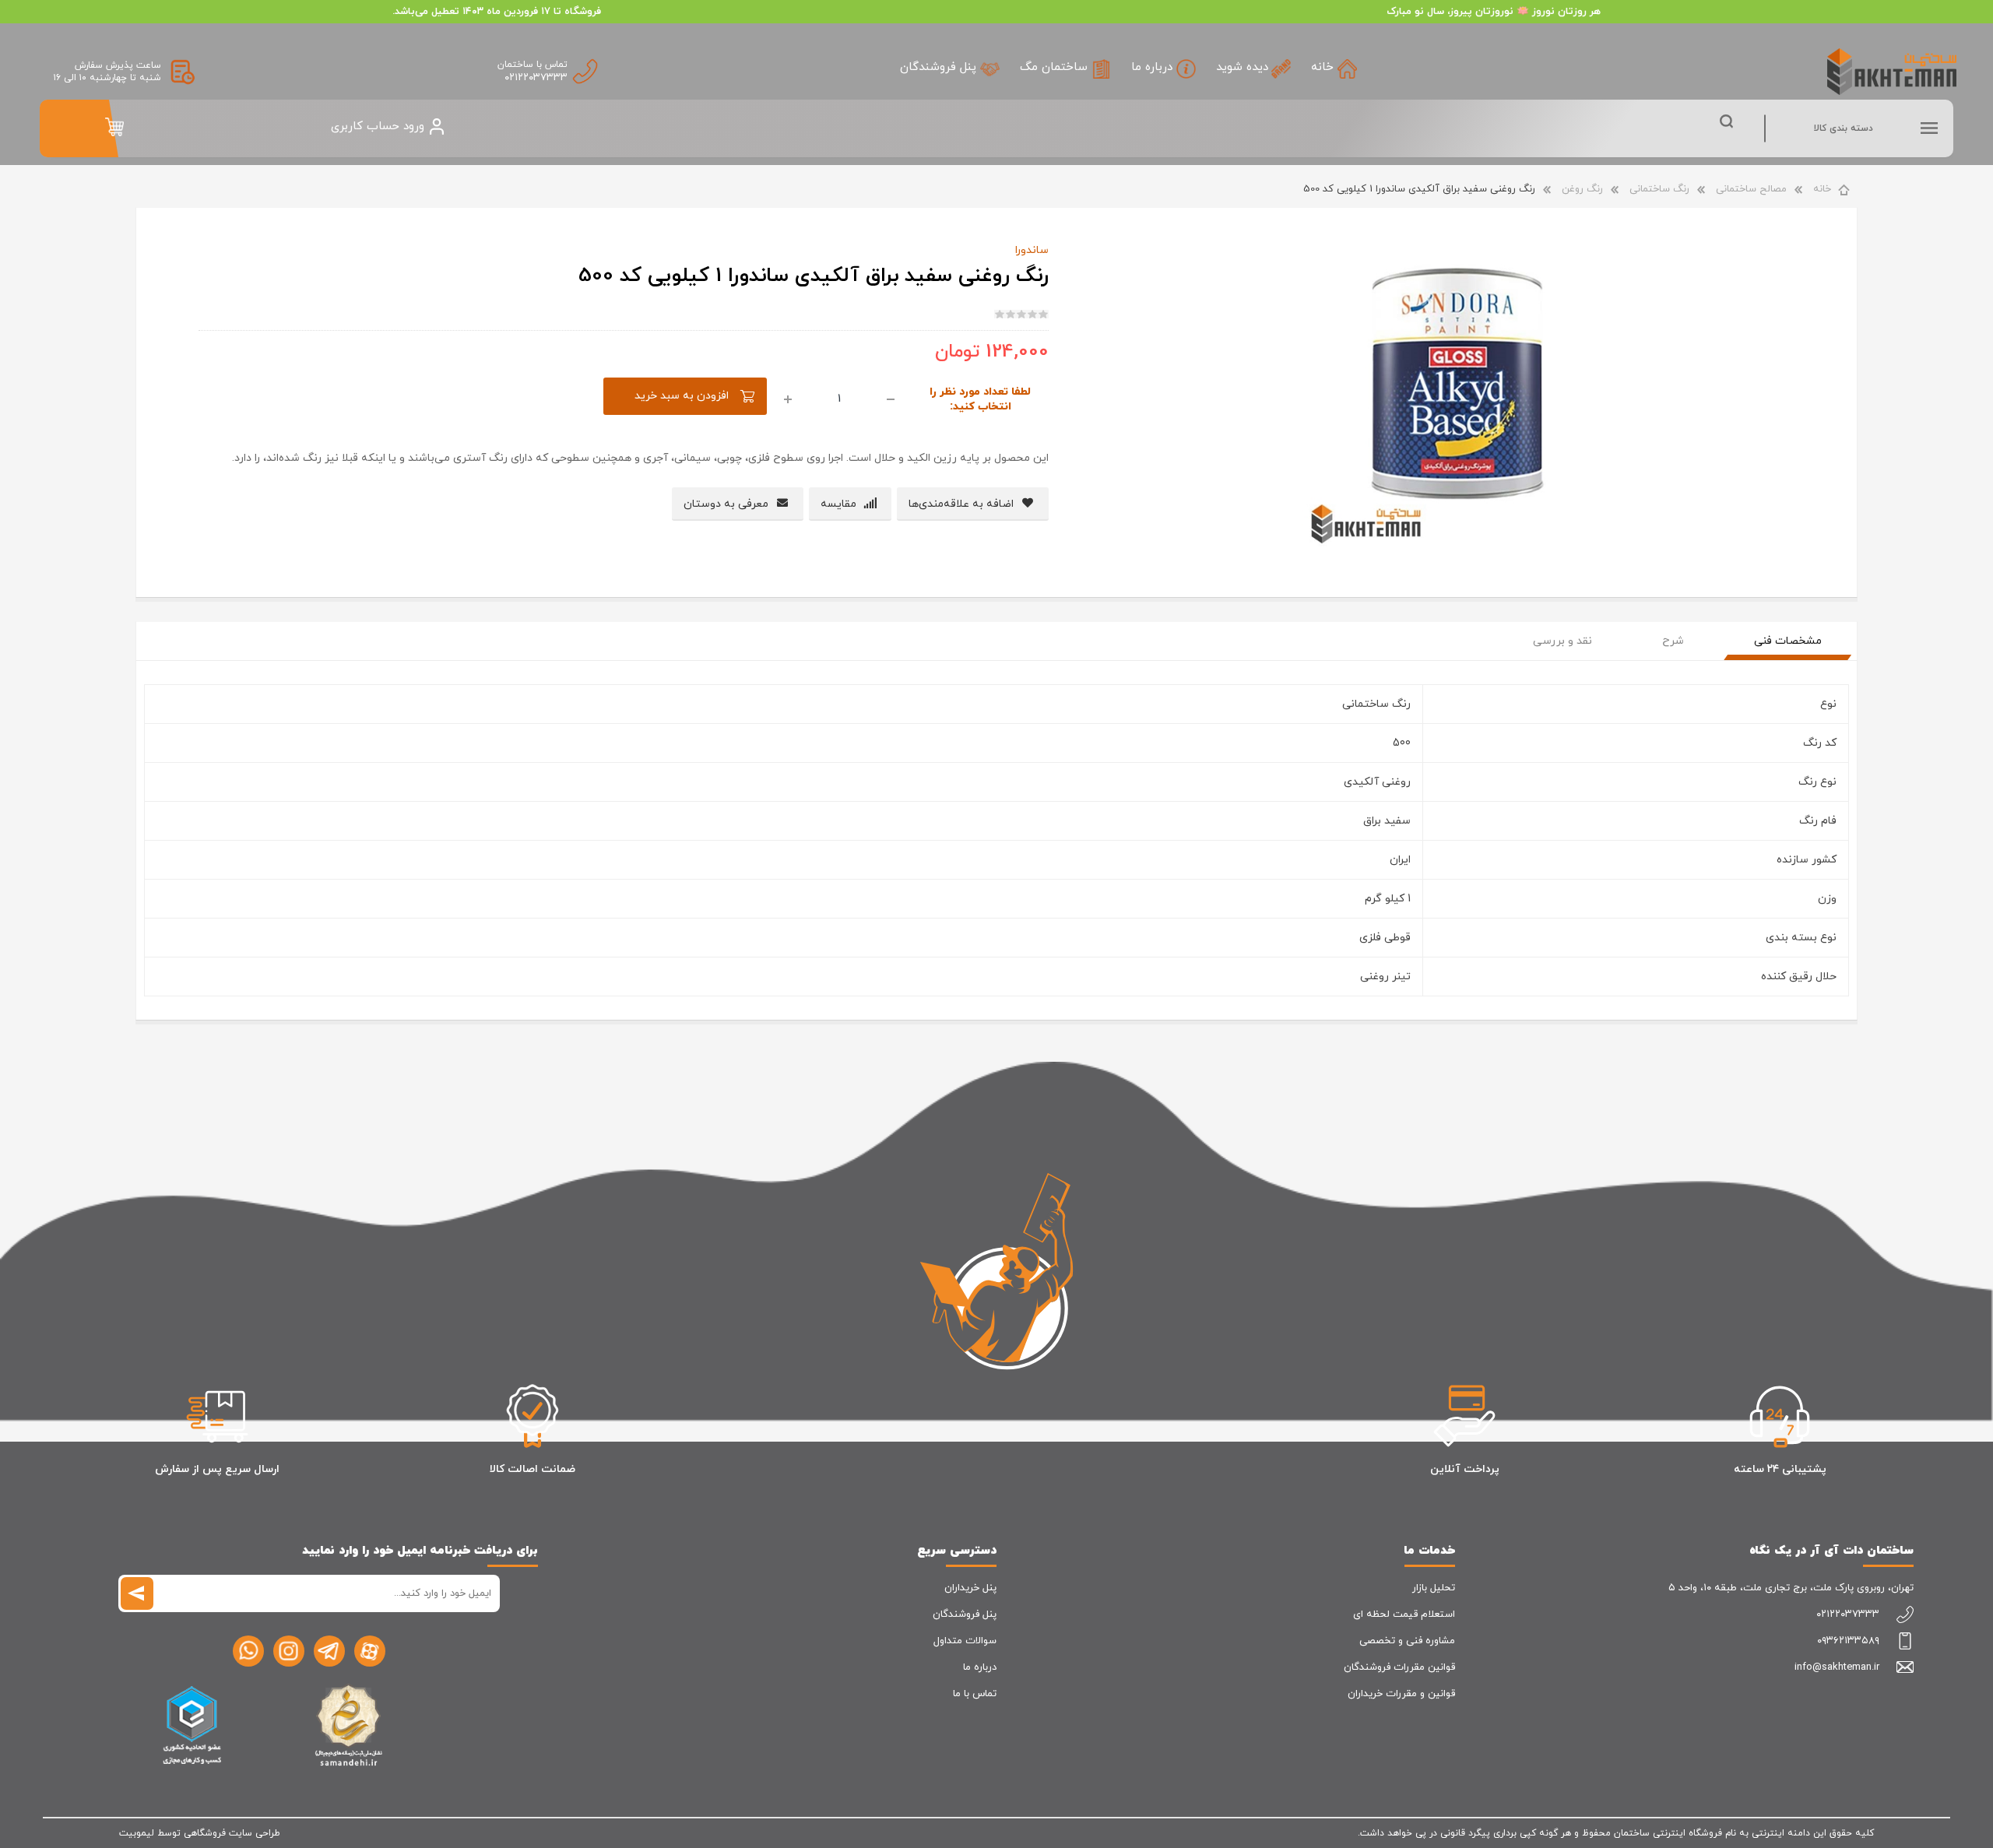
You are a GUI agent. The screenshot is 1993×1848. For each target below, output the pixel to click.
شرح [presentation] (1673, 641)
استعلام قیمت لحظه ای (1404, 1614)
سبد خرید (114, 127)
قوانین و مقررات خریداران (1401, 1694)
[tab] (1788, 641)
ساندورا (1032, 250)
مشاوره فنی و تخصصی (1407, 1641)
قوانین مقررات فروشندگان (1399, 1667)
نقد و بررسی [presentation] (1562, 641)
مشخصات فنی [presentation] (1788, 641)
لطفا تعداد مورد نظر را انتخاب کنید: (980, 399)
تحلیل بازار (1434, 1588)
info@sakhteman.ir (1837, 1667)
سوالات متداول (965, 1641)
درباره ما (980, 1667)
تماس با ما (975, 1694)
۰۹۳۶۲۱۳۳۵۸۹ (1848, 1641)
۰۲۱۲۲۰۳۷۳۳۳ (536, 78)
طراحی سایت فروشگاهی (232, 1833)
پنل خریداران (970, 1588)
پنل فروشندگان (965, 1614)
